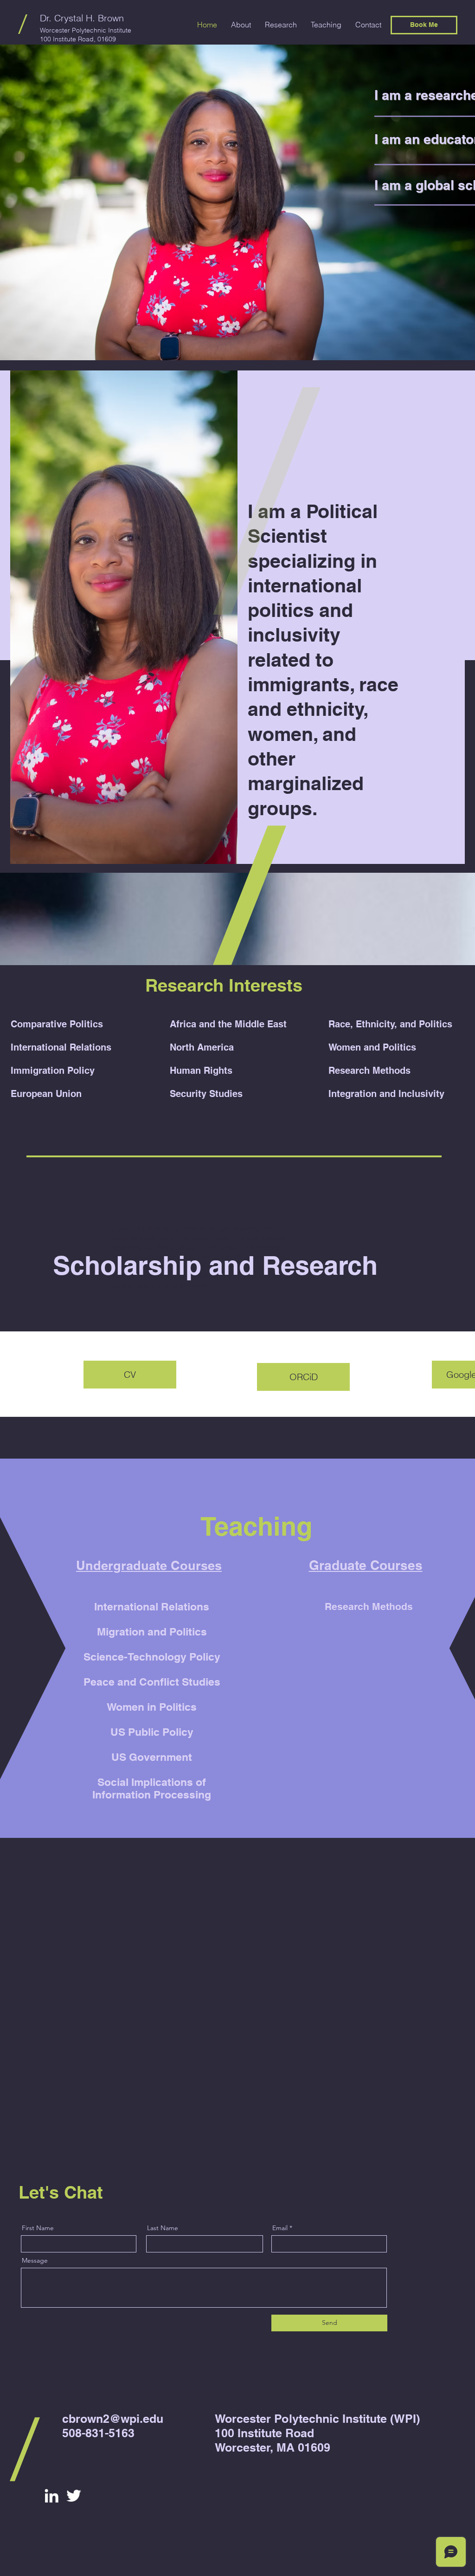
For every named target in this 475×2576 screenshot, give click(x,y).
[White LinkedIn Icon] (51, 2496)
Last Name (163, 2228)
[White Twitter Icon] (74, 2496)
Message (35, 2260)
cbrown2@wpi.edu (113, 2419)
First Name (38, 2228)
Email (280, 2228)
